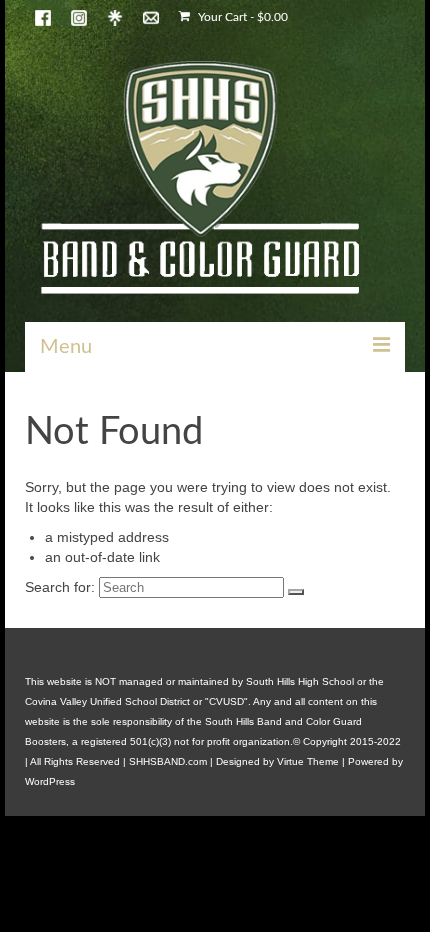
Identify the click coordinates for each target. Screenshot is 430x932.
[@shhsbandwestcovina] (43, 17)
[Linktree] (115, 17)
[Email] (151, 17)
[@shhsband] (79, 17)
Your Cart (241, 17)
